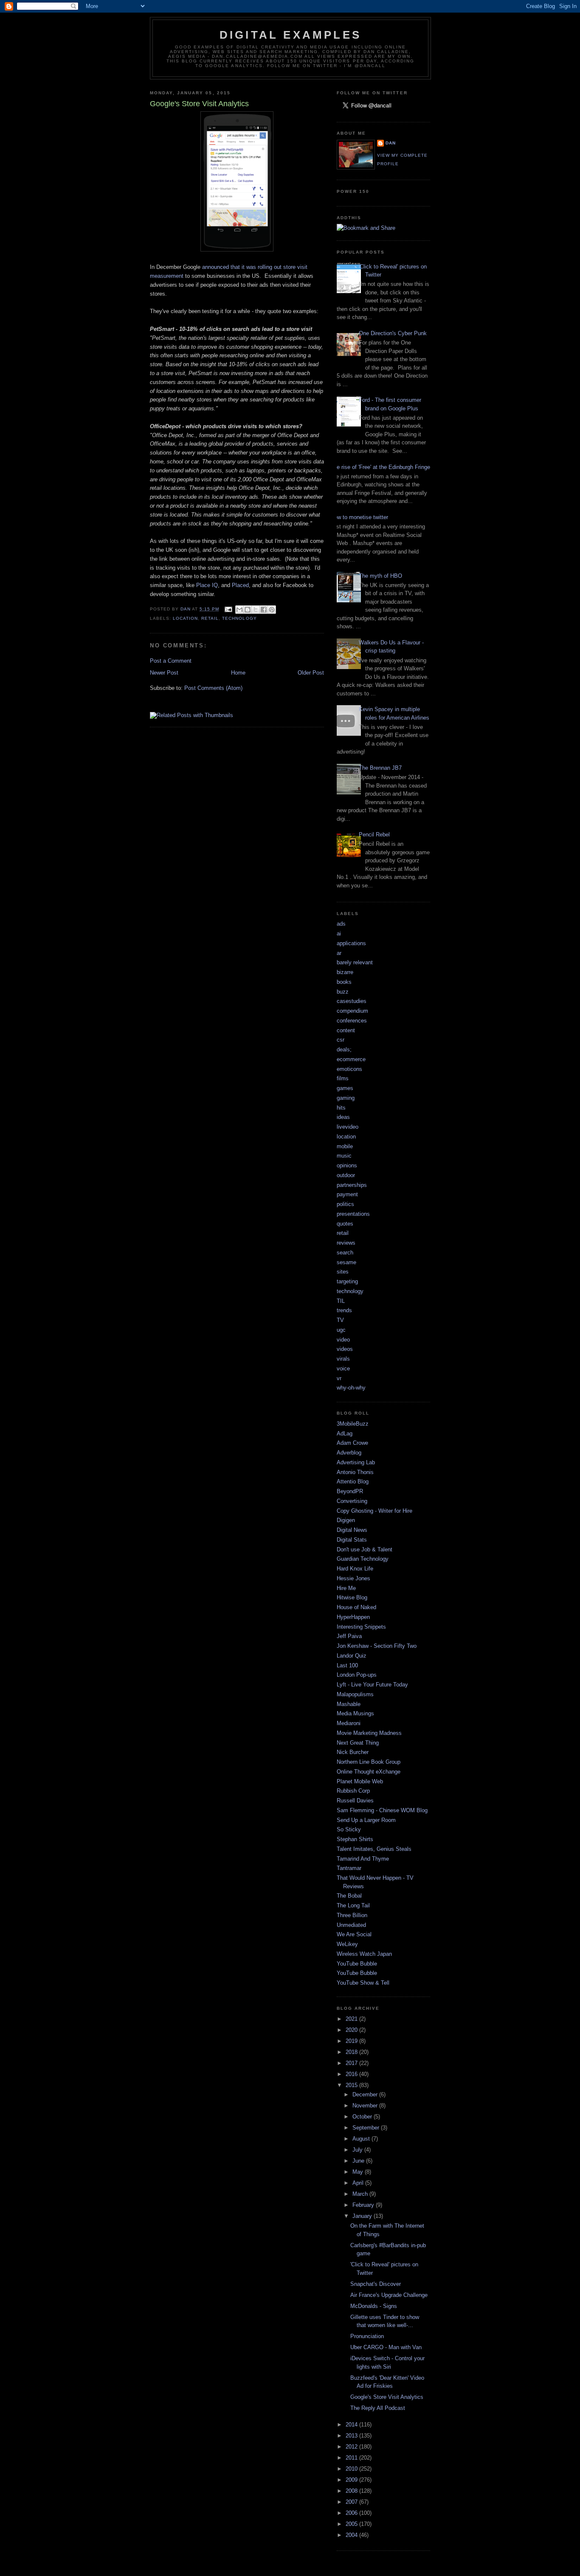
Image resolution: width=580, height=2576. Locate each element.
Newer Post (164, 673)
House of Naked (356, 1607)
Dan (391, 143)
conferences (352, 1021)
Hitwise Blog (352, 1597)
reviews (346, 1243)
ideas (343, 1117)
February (364, 2205)
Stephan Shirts (355, 1839)
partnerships (352, 1185)
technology (239, 618)
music (344, 1156)
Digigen (346, 1520)
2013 (352, 2436)
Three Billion (352, 1915)
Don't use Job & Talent (365, 1549)
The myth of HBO (380, 576)
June (359, 2161)
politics (345, 1204)
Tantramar (349, 1868)
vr (339, 1378)
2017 (352, 2063)
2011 (352, 2458)
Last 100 (347, 1665)
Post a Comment (171, 661)
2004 (352, 2535)
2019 (352, 2041)
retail (210, 618)
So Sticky (349, 1829)
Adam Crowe (352, 1443)
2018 (352, 2052)
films (343, 1078)
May (359, 2172)
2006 (352, 2513)
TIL (341, 1301)
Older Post (311, 673)
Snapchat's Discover (376, 2284)
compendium (352, 1011)
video (343, 1340)
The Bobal (349, 1896)
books (344, 982)
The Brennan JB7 (380, 768)
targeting (347, 1281)
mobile (345, 1146)
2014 (352, 2425)
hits (341, 1108)
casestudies (352, 1001)
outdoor (346, 1175)
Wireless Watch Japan (364, 1954)
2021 (352, 2019)
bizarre (345, 972)
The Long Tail (353, 1905)
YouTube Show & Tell (363, 1983)
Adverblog (349, 1453)
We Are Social (354, 1934)
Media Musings (355, 1713)
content (346, 1030)
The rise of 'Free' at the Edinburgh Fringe (380, 467)
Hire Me (346, 1588)
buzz (343, 992)
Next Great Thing (358, 1743)
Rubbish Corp (353, 1791)
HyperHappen (353, 1617)
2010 (352, 2469)
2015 (352, 2085)
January (363, 2216)
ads (341, 924)
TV (340, 1320)
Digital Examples (290, 35)
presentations (353, 1214)
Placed (240, 585)
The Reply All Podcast (378, 2408)
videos (345, 1349)
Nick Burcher (353, 1752)
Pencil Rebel (374, 835)
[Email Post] (228, 609)
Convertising (352, 1501)
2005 (352, 2524)
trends (344, 1310)
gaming (346, 1098)
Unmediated (351, 1925)
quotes (345, 1224)
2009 (352, 2480)
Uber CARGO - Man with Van (386, 2347)
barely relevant (355, 962)
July (358, 2150)
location (185, 618)
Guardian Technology (363, 1559)
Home (238, 673)
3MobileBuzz (353, 1424)
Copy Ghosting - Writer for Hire (374, 1511)
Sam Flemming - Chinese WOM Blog (382, 1810)
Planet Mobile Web (360, 1781)
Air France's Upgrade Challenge (389, 2295)
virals (343, 1359)
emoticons (349, 1069)
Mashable (349, 1704)
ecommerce (351, 1059)
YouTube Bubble (357, 1964)
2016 (352, 2074)
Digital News (352, 1530)
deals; (344, 1049)
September (367, 2128)
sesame (346, 1262)
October (363, 2117)
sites (343, 1272)
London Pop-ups (357, 1675)
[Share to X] (256, 610)
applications (351, 943)
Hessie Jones (353, 1578)
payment (347, 1194)
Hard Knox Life (355, 1569)
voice (343, 1368)
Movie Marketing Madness (369, 1733)
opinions (347, 1165)
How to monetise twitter (359, 517)
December (366, 2094)
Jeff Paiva (349, 1636)
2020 (352, 2030)
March (361, 2194)
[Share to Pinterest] (272, 610)
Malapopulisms (355, 1694)
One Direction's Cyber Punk (393, 333)
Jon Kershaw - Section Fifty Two (377, 1646)
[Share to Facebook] (264, 610)
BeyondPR (350, 1491)
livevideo (348, 1127)
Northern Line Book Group (369, 1762)
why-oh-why (351, 1388)
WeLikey (347, 1944)
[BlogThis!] (248, 610)
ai (339, 934)
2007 (352, 2502)
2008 (352, 2491)
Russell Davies (355, 1801)
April (359, 2183)
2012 (352, 2447)
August (362, 2139)
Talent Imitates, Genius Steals (374, 1849)
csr (341, 1040)
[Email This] (239, 610)
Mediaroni (349, 1723)
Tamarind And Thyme (363, 1859)
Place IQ (207, 585)
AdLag (345, 1433)
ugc (341, 1330)
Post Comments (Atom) (213, 688)
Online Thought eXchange (369, 1772)
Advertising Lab (356, 1462)
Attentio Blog (353, 1481)
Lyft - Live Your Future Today (372, 1685)
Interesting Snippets (361, 1627)
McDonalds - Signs (374, 2306)
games (345, 1088)
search (345, 1253)
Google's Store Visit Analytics (387, 2397)
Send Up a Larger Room (366, 1820)
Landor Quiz (352, 1656)
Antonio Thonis (355, 1472)
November (366, 2106)
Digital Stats (352, 1540)
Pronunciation (367, 2336)
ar (339, 953)
